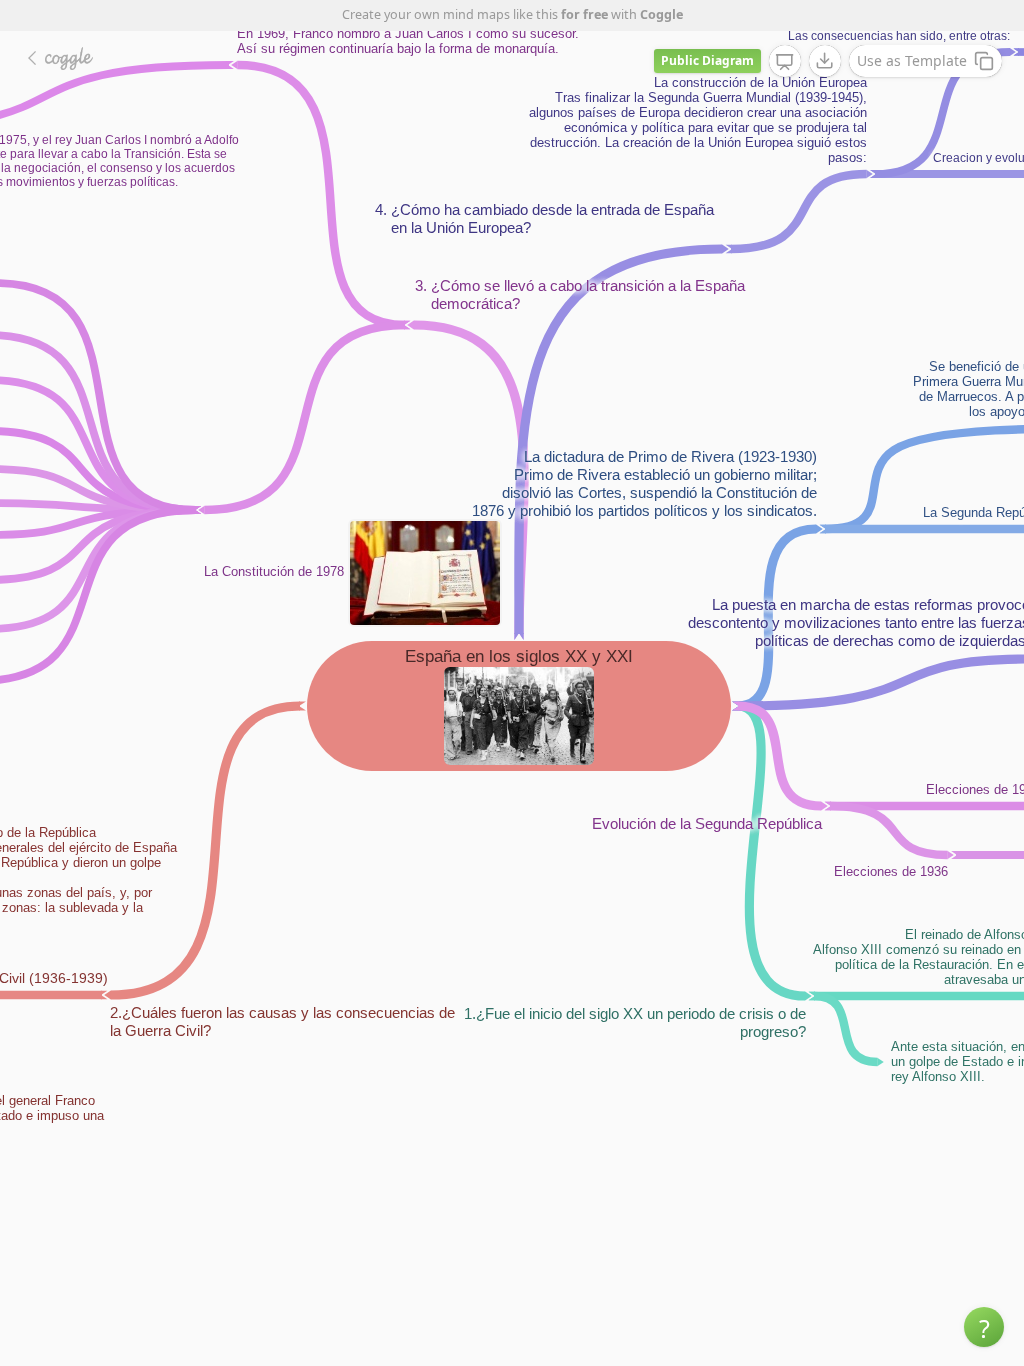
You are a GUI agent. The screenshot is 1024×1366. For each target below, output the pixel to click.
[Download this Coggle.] (825, 61)
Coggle (661, 14)
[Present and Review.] (785, 62)
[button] (984, 1327)
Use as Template (912, 60)
